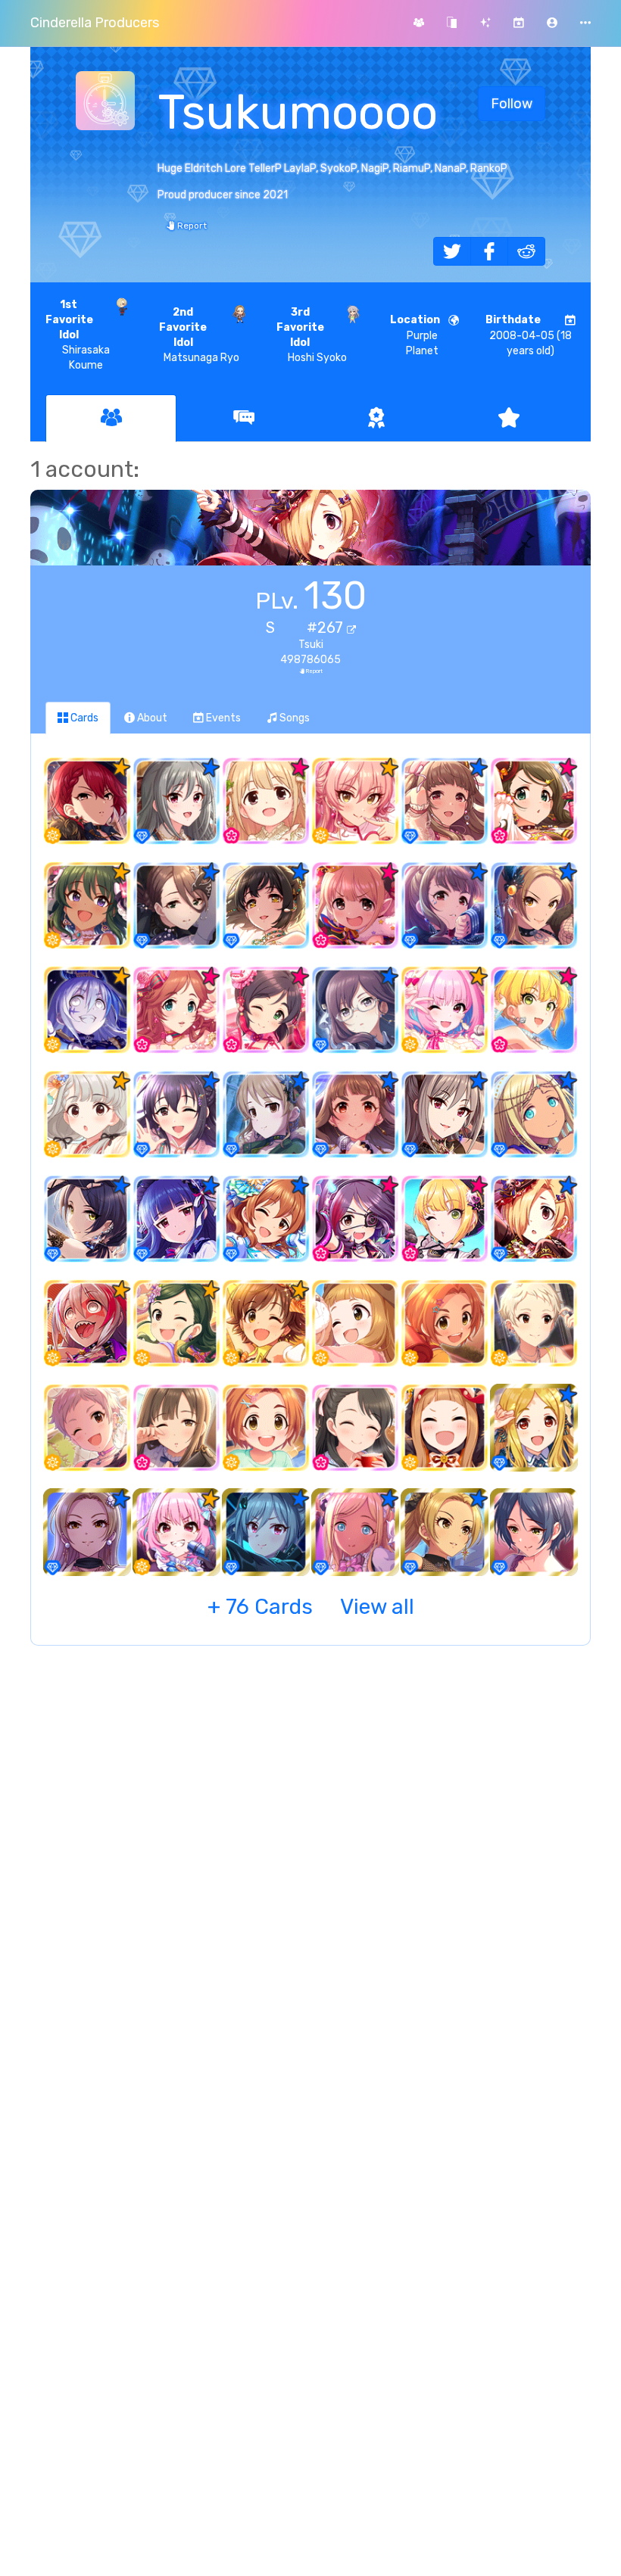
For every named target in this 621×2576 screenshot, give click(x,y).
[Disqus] (310, 1903)
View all (311, 1607)
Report (191, 226)
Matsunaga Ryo (199, 335)
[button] (552, 23)
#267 (327, 628)
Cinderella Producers (95, 23)
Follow (512, 104)
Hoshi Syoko (312, 335)
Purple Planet (415, 335)
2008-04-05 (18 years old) (529, 335)
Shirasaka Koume (78, 335)
